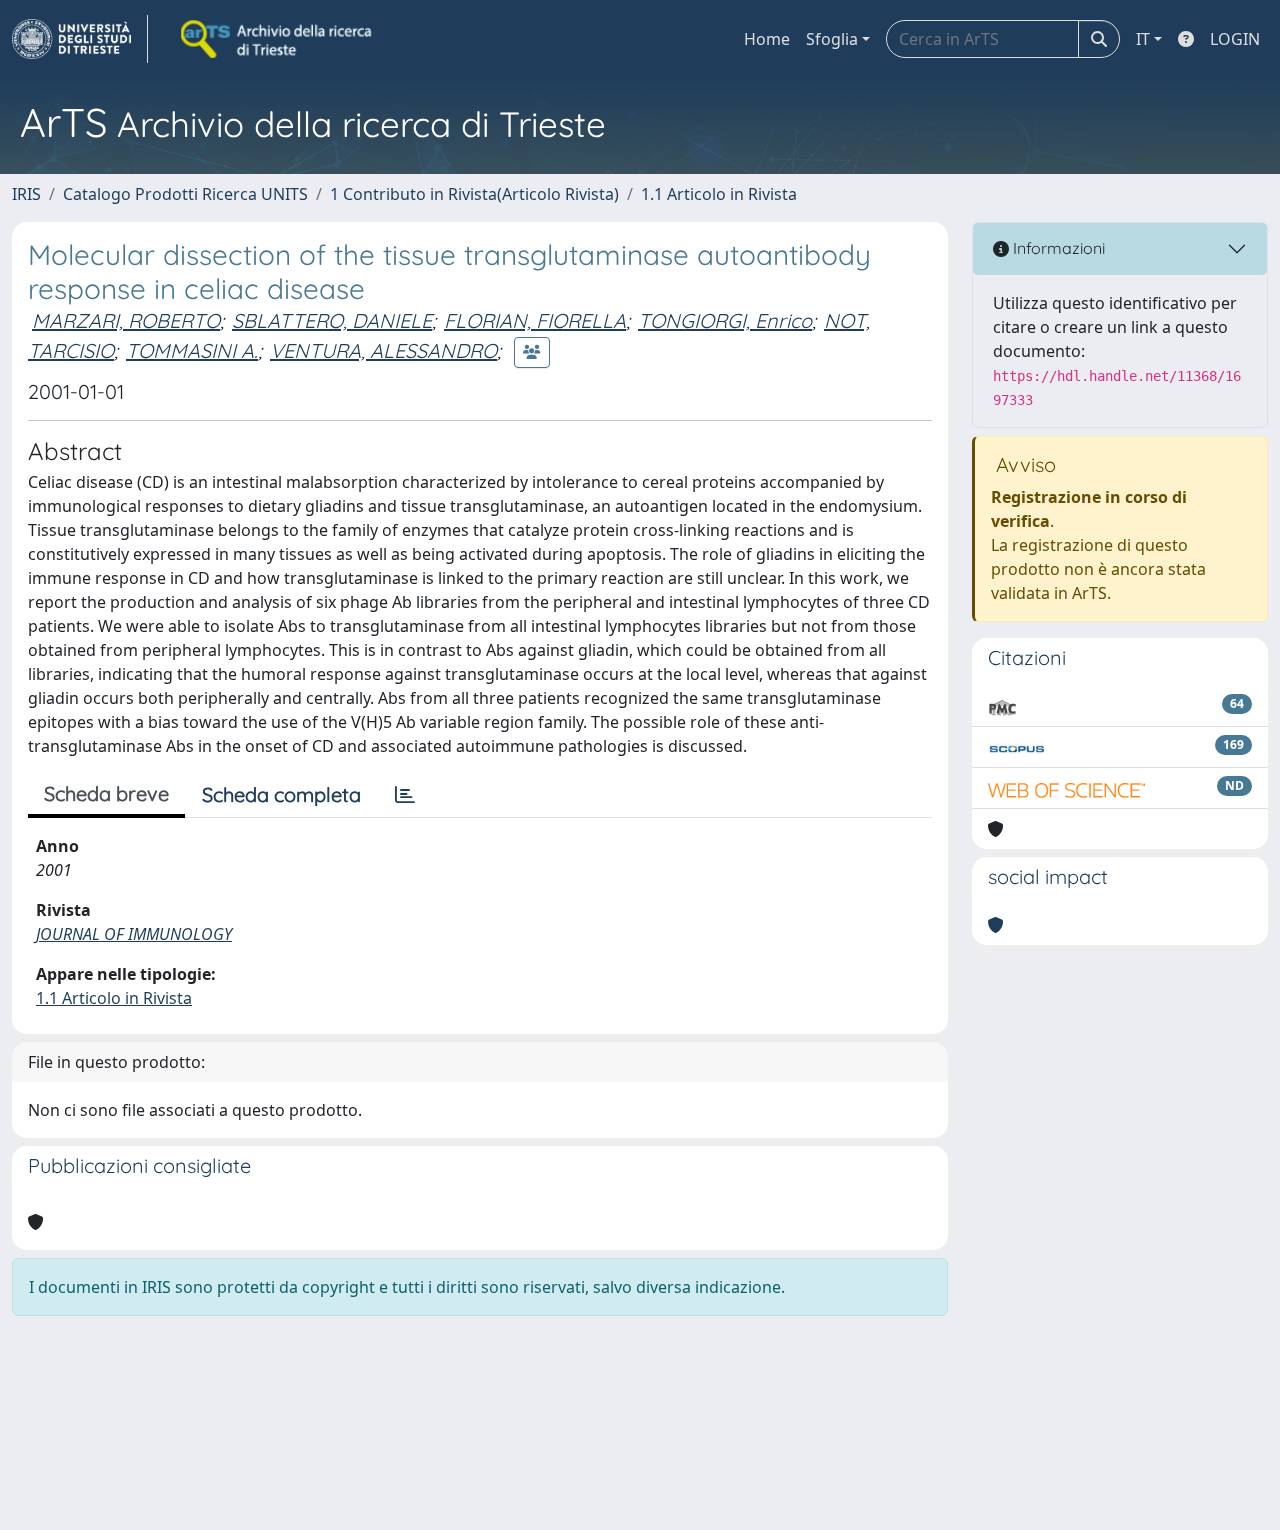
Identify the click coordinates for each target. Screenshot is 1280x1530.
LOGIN (1235, 39)
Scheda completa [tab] (281, 794)
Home (767, 39)
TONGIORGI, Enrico (725, 320)
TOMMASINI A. (192, 350)
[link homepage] (80, 39)
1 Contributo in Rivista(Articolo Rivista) (474, 194)
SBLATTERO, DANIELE (332, 320)
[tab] (405, 795)
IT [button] (1143, 39)
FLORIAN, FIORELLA (535, 320)
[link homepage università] (278, 39)
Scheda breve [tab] (106, 793)
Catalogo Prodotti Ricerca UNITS (185, 194)
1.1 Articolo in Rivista (719, 194)
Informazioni (1057, 248)
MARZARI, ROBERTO (126, 320)
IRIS (26, 194)
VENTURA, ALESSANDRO (383, 350)
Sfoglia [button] (832, 39)
